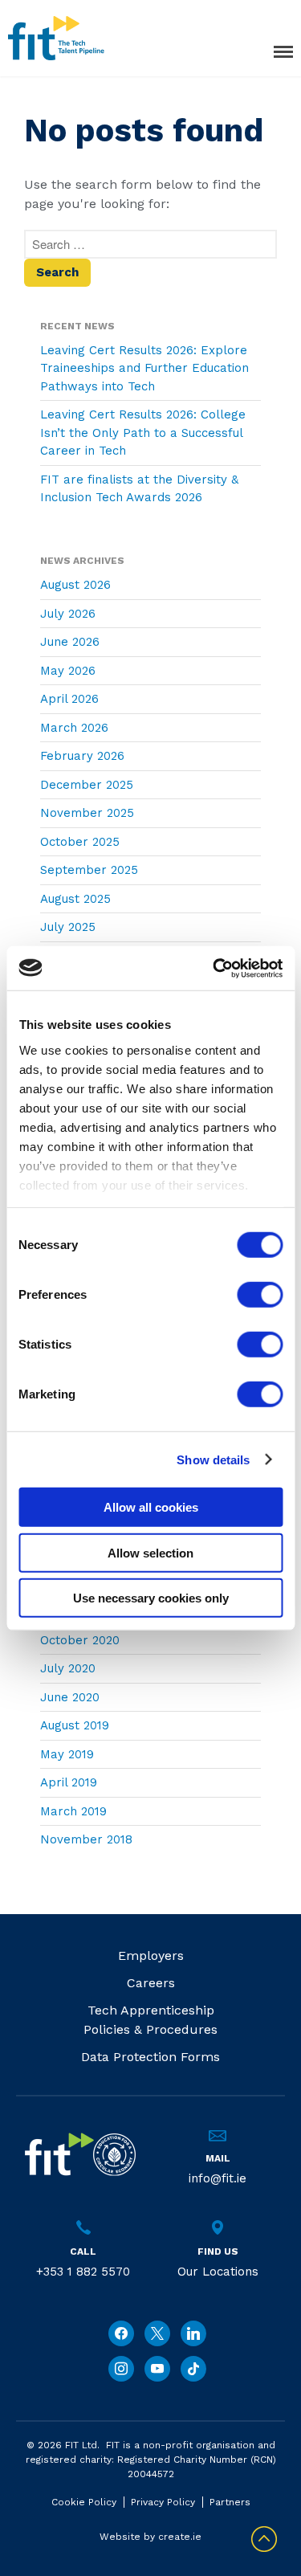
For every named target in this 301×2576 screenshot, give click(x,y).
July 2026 (68, 614)
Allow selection (150, 1552)
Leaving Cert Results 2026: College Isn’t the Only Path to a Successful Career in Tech (143, 433)
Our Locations (218, 2272)
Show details (213, 1459)
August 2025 (75, 899)
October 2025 (80, 842)
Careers (151, 1983)
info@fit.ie (218, 2178)
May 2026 (68, 671)
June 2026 (70, 642)
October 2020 (80, 1640)
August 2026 (75, 585)
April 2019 (69, 1782)
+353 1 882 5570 (83, 2272)
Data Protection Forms (150, 2057)
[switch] (260, 1295)
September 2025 (89, 870)
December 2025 (87, 785)
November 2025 (87, 813)
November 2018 (86, 1839)
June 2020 (70, 1697)
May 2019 (67, 1754)
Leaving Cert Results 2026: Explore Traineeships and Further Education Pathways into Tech (144, 368)
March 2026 (74, 728)
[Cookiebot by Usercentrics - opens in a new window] (214, 968)
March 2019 (73, 1811)
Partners (230, 2502)
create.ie (180, 2537)
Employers (151, 1955)
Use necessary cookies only (151, 1598)
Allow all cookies (151, 1507)
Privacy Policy (163, 2502)
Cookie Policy (84, 2502)
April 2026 (69, 699)
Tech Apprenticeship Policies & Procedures (150, 2020)
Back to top (264, 2539)
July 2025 (68, 927)
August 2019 (75, 1725)
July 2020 (68, 1668)
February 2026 (82, 756)
